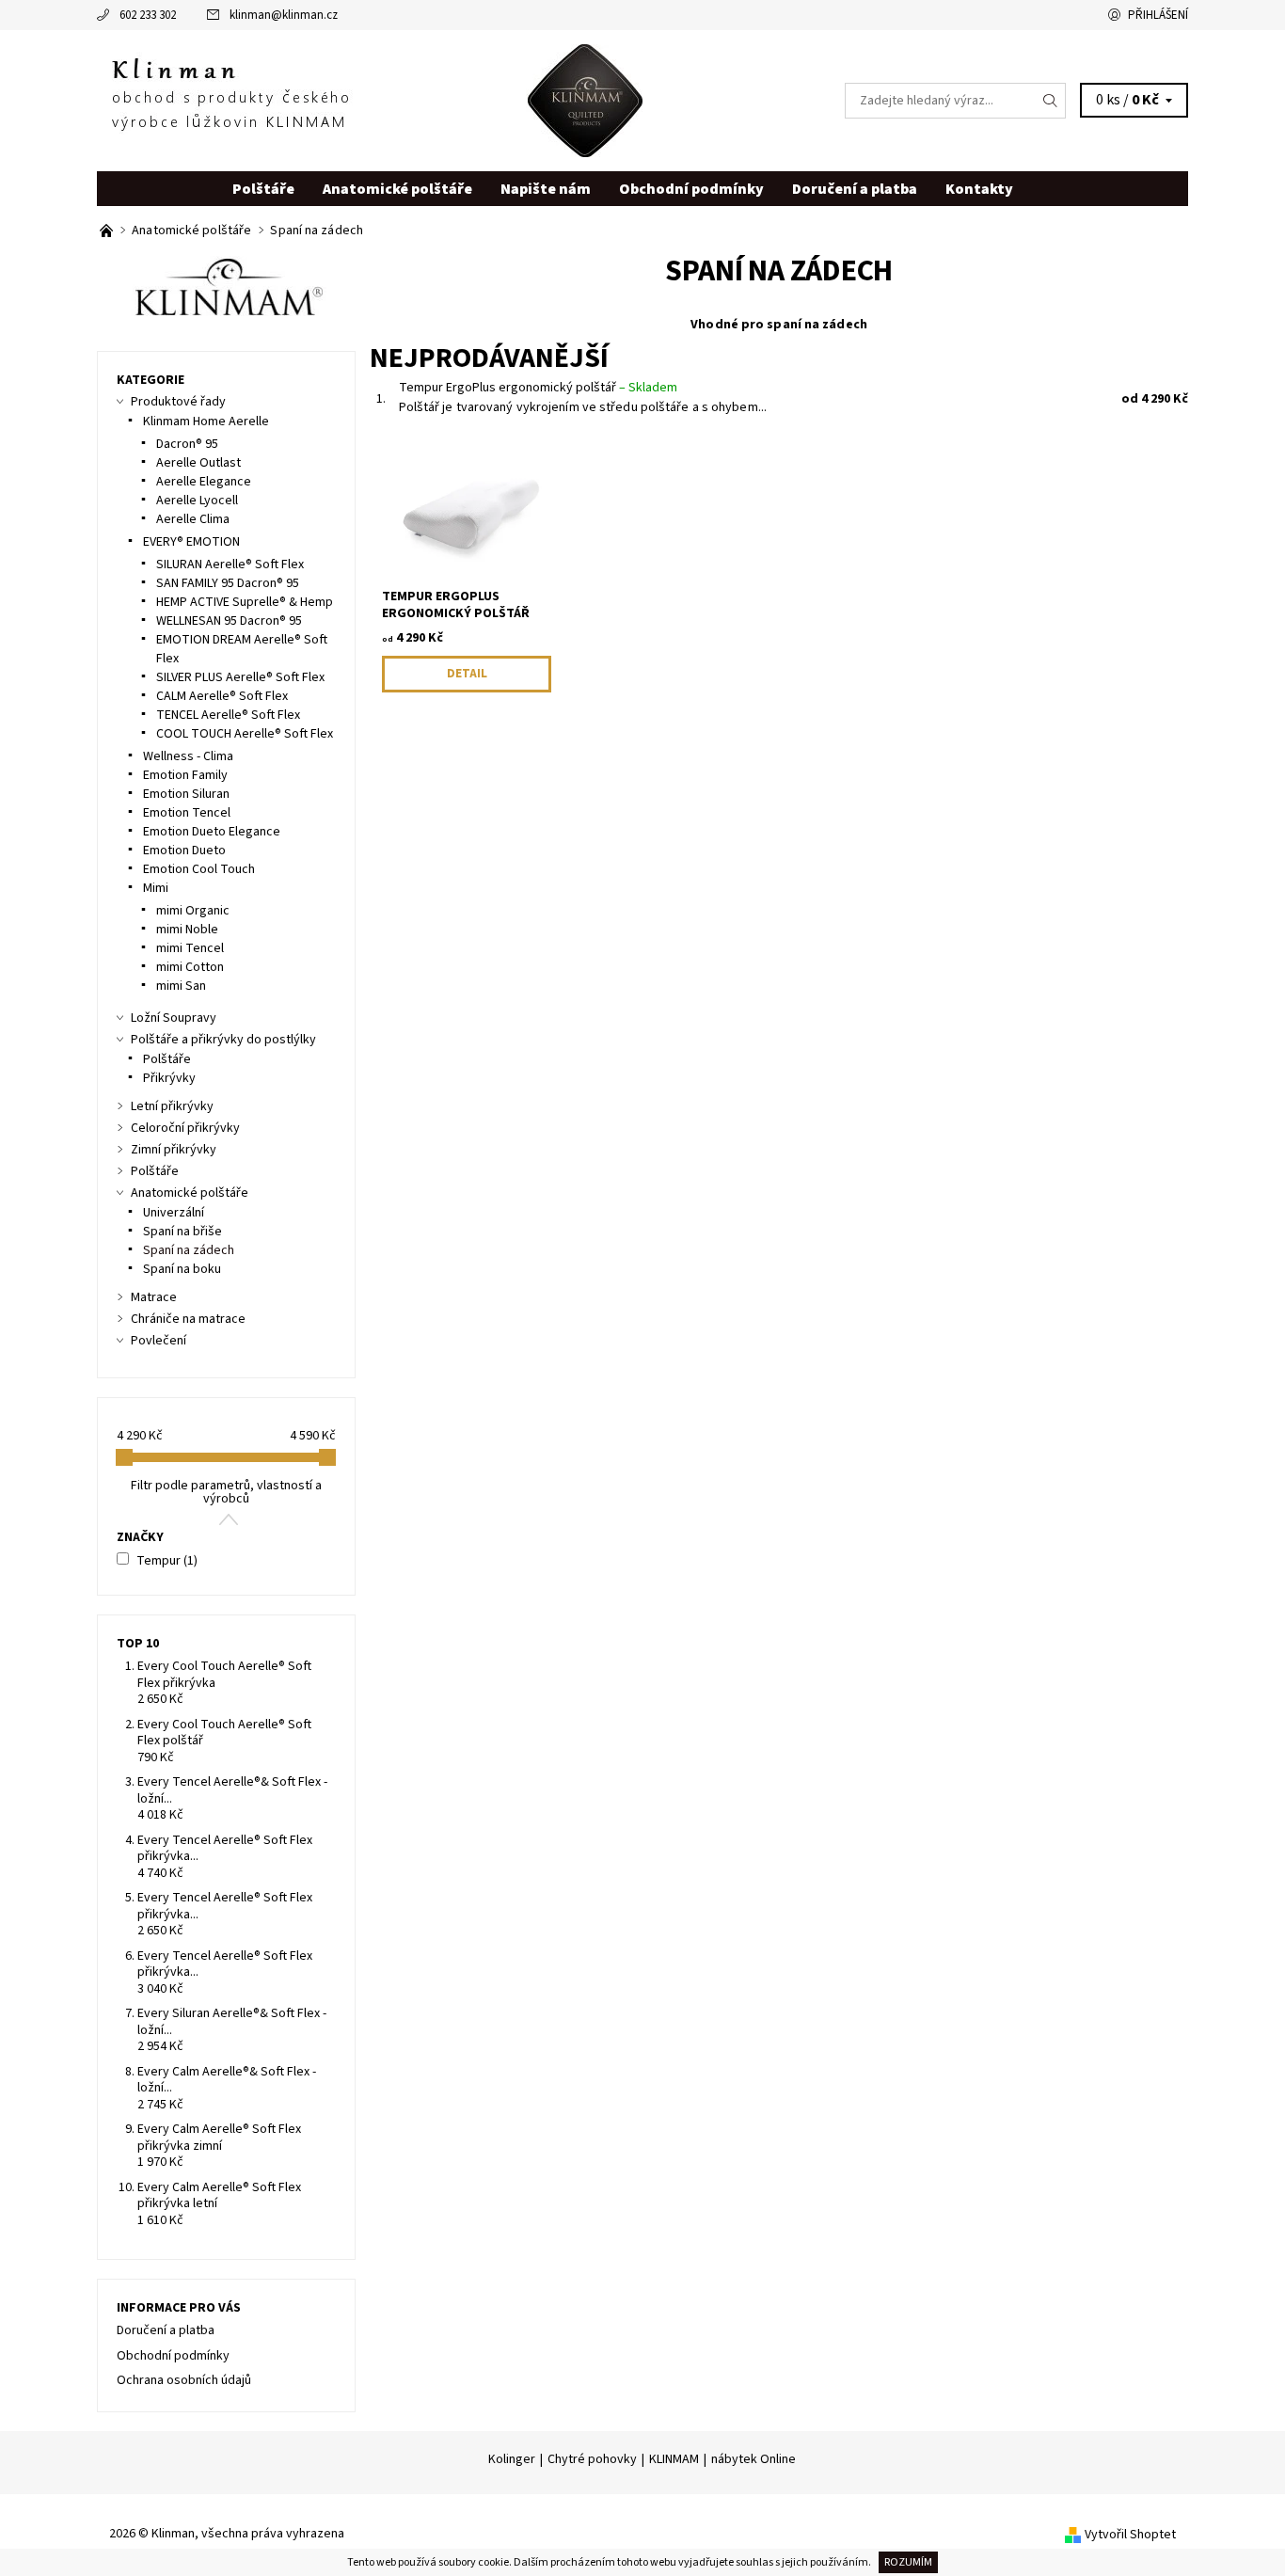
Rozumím (908, 2562)
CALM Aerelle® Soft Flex (222, 696)
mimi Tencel (190, 948)
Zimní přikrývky (174, 1150)
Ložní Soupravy (174, 1018)
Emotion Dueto (184, 851)
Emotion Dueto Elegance (212, 832)
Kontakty (979, 189)
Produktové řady (178, 402)
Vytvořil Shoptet (1130, 2535)
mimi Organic (193, 911)
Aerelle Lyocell (197, 501)
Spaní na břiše (182, 1232)
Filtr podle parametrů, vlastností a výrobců (226, 1492)
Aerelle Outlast (198, 463)
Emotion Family (185, 775)
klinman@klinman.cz (284, 15)
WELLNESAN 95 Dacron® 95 (229, 621)
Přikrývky (169, 1078)
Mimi (156, 888)
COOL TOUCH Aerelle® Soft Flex (245, 734)
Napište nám (546, 189)
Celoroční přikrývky (185, 1128)
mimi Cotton (190, 967)
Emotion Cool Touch (199, 869)
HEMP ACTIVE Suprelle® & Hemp (245, 602)
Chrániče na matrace (188, 1319)
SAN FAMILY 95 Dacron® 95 (228, 583)
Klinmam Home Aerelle (206, 421)
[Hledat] (1051, 101)
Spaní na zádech (189, 1250)
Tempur (167, 1561)
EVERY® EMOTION (191, 542)
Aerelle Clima (193, 519)
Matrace (154, 1297)
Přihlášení (1158, 15)
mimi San (181, 986)
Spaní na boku (182, 1269)
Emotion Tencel (187, 813)
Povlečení (159, 1341)
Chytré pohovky (592, 2459)
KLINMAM (674, 2459)
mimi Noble (187, 930)
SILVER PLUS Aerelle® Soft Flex (240, 677)
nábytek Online (754, 2459)
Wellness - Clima (188, 756)
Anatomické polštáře (397, 189)
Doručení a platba (855, 189)
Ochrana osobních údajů (184, 2380)
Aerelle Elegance (204, 482)
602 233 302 (148, 15)
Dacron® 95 (187, 444)
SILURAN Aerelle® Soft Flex (230, 564)
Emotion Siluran (186, 794)
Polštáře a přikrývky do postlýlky (223, 1040)
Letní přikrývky (172, 1106)
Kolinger (512, 2459)
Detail (467, 674)
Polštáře (263, 189)
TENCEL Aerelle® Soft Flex (228, 715)
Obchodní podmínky (691, 189)
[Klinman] (370, 100)
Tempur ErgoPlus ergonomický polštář (538, 388)
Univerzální (174, 1213)
